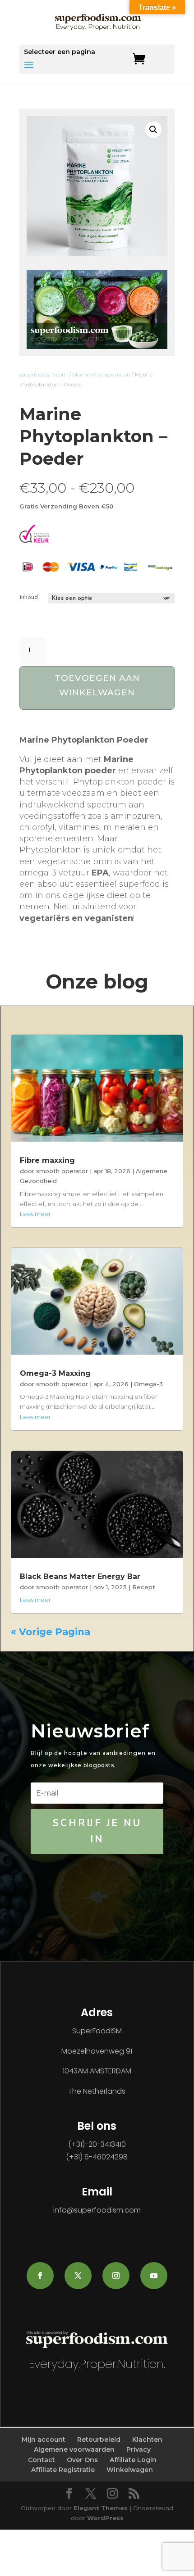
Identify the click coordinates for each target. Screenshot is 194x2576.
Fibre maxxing (47, 1160)
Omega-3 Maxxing (55, 1373)
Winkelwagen (130, 2470)
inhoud (29, 597)
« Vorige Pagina (51, 1632)
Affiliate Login (133, 2460)
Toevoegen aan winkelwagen (97, 685)
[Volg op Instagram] (116, 2276)
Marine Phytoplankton (101, 374)
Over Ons (82, 2460)
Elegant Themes (101, 2508)
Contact (42, 2460)
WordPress (105, 2518)
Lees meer (35, 1214)
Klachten (147, 2440)
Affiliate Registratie (63, 2470)
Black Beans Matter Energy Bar (80, 1576)
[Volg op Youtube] (154, 2276)
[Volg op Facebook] (40, 2276)
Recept (144, 1587)
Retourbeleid (99, 2440)
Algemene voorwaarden (74, 2449)
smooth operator (62, 1171)
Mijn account (44, 2440)
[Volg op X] (78, 2276)
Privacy (139, 2449)
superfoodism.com (44, 374)
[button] (153, 130)
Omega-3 (148, 1384)
